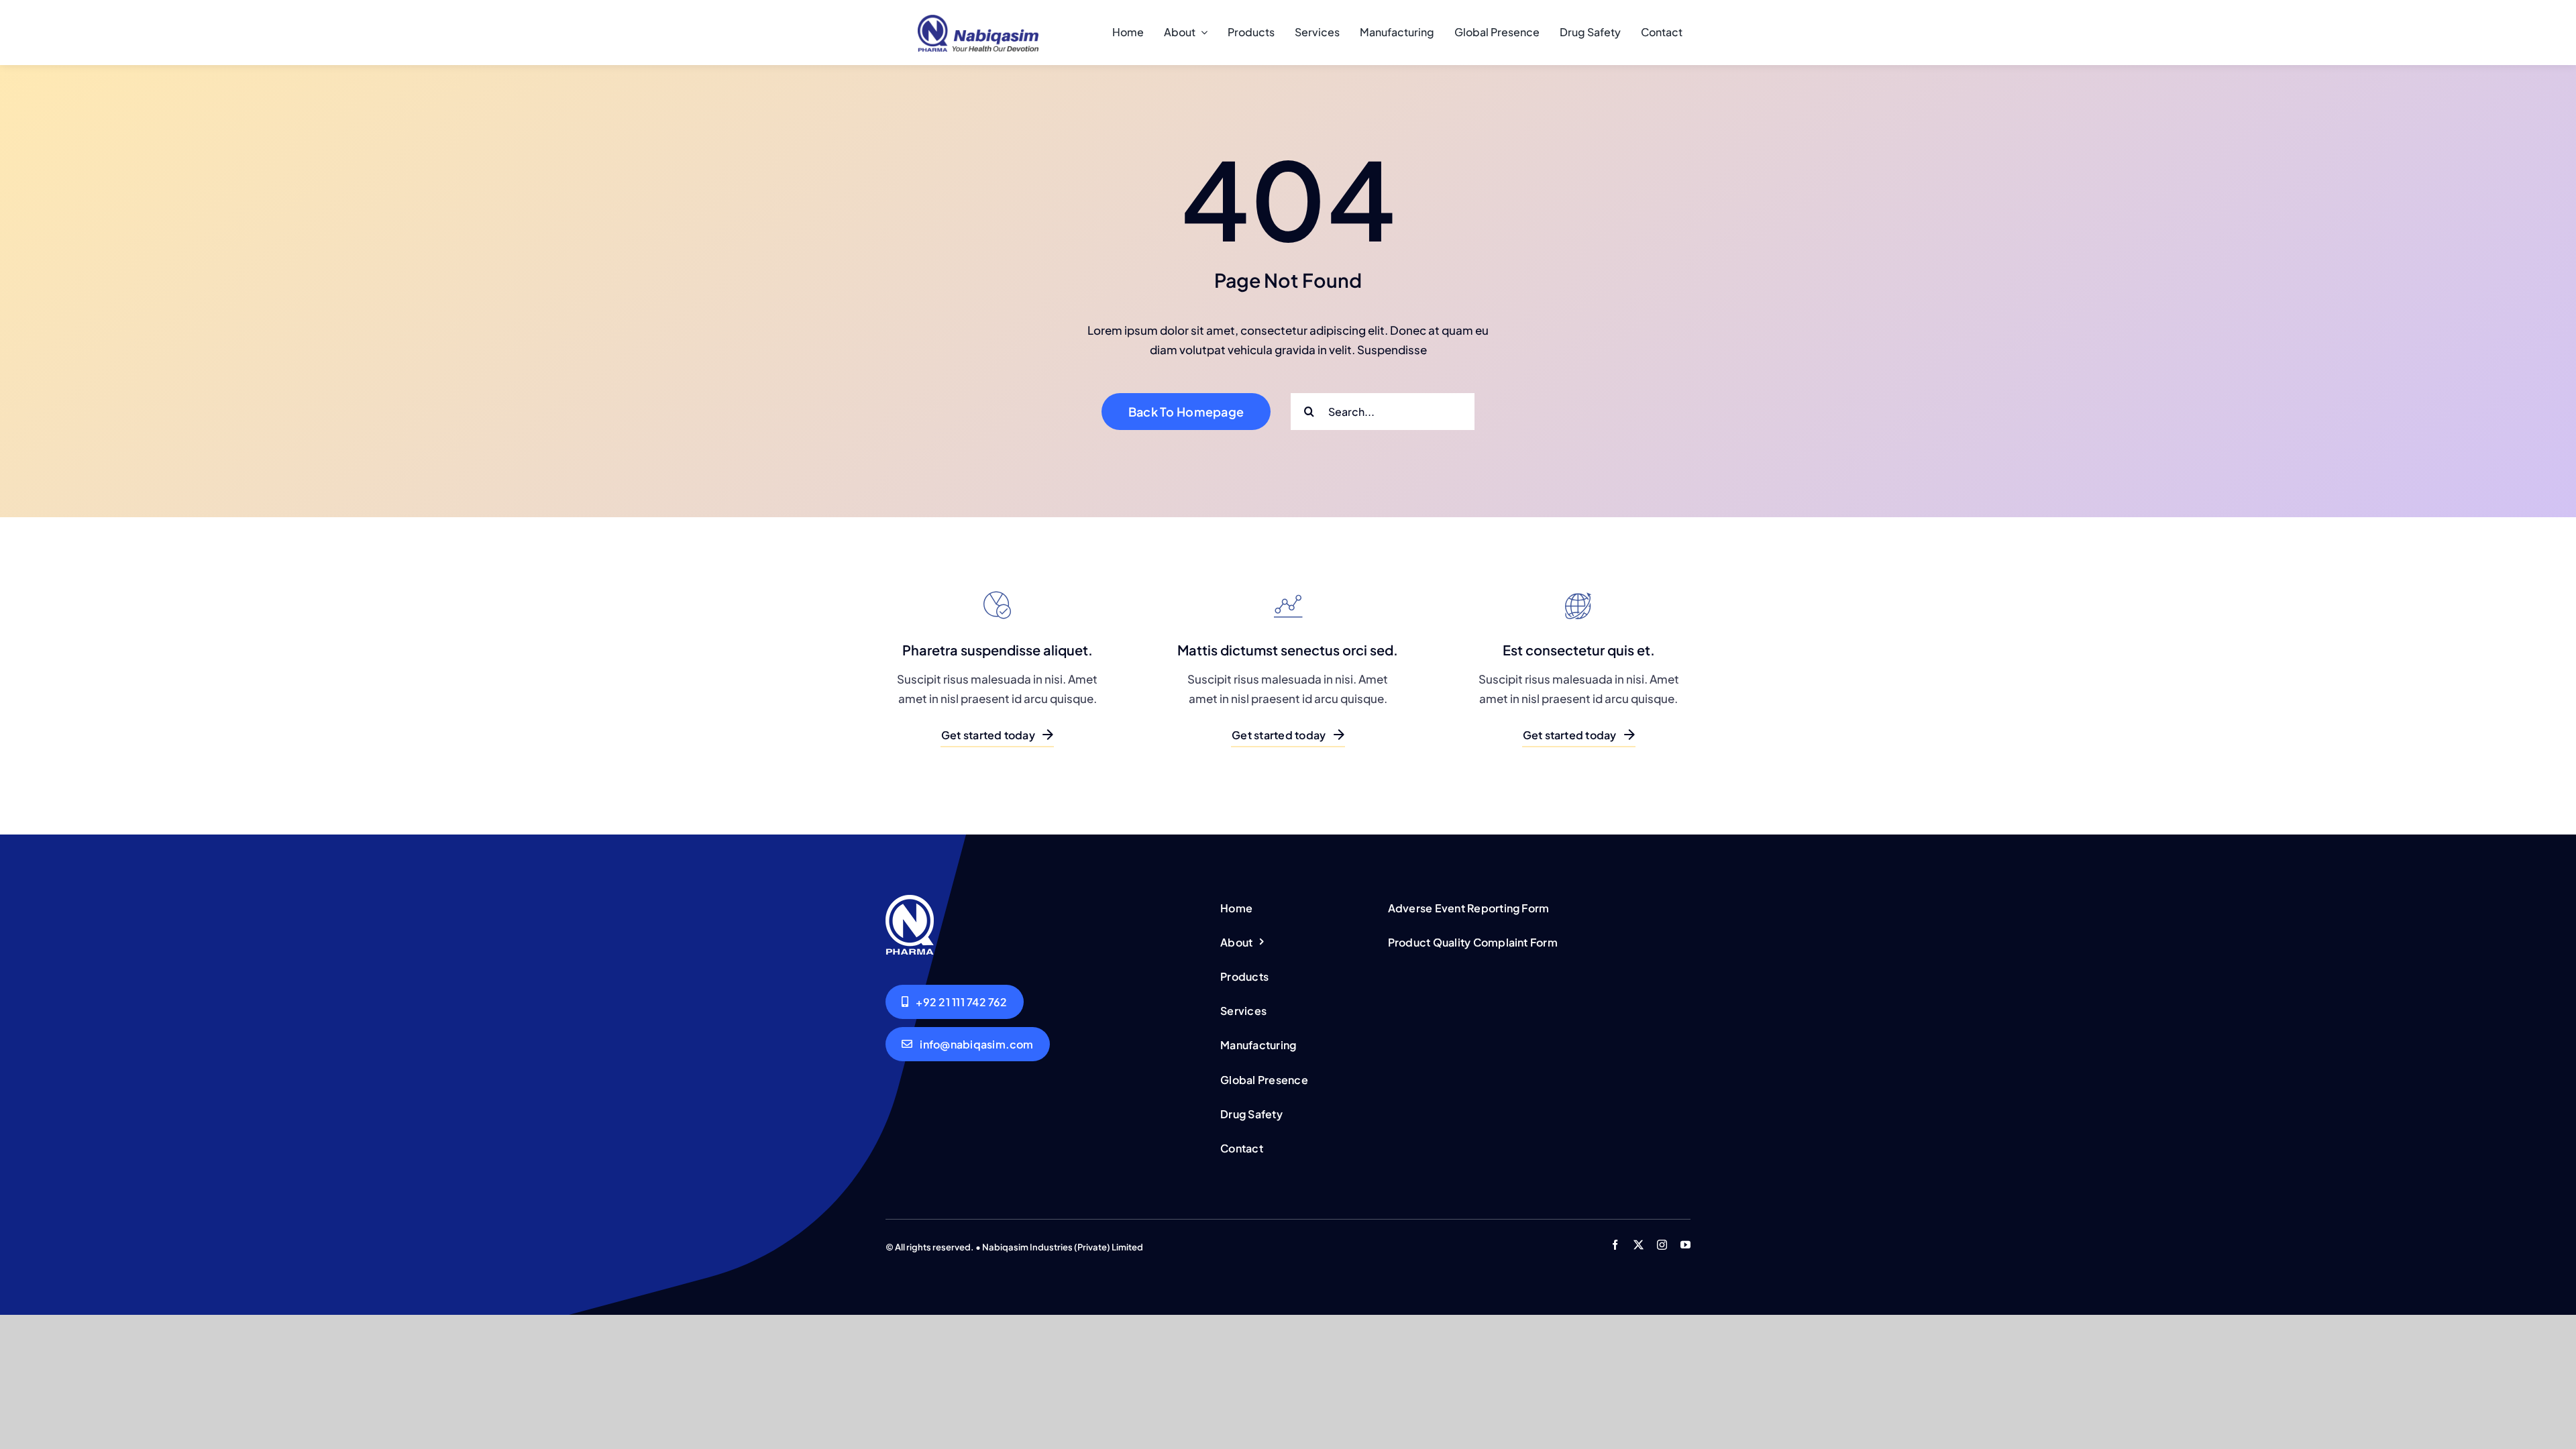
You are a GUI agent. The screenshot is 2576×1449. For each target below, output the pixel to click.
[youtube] (1685, 1245)
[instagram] (1662, 1245)
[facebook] (1615, 1245)
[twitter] (1639, 1245)
